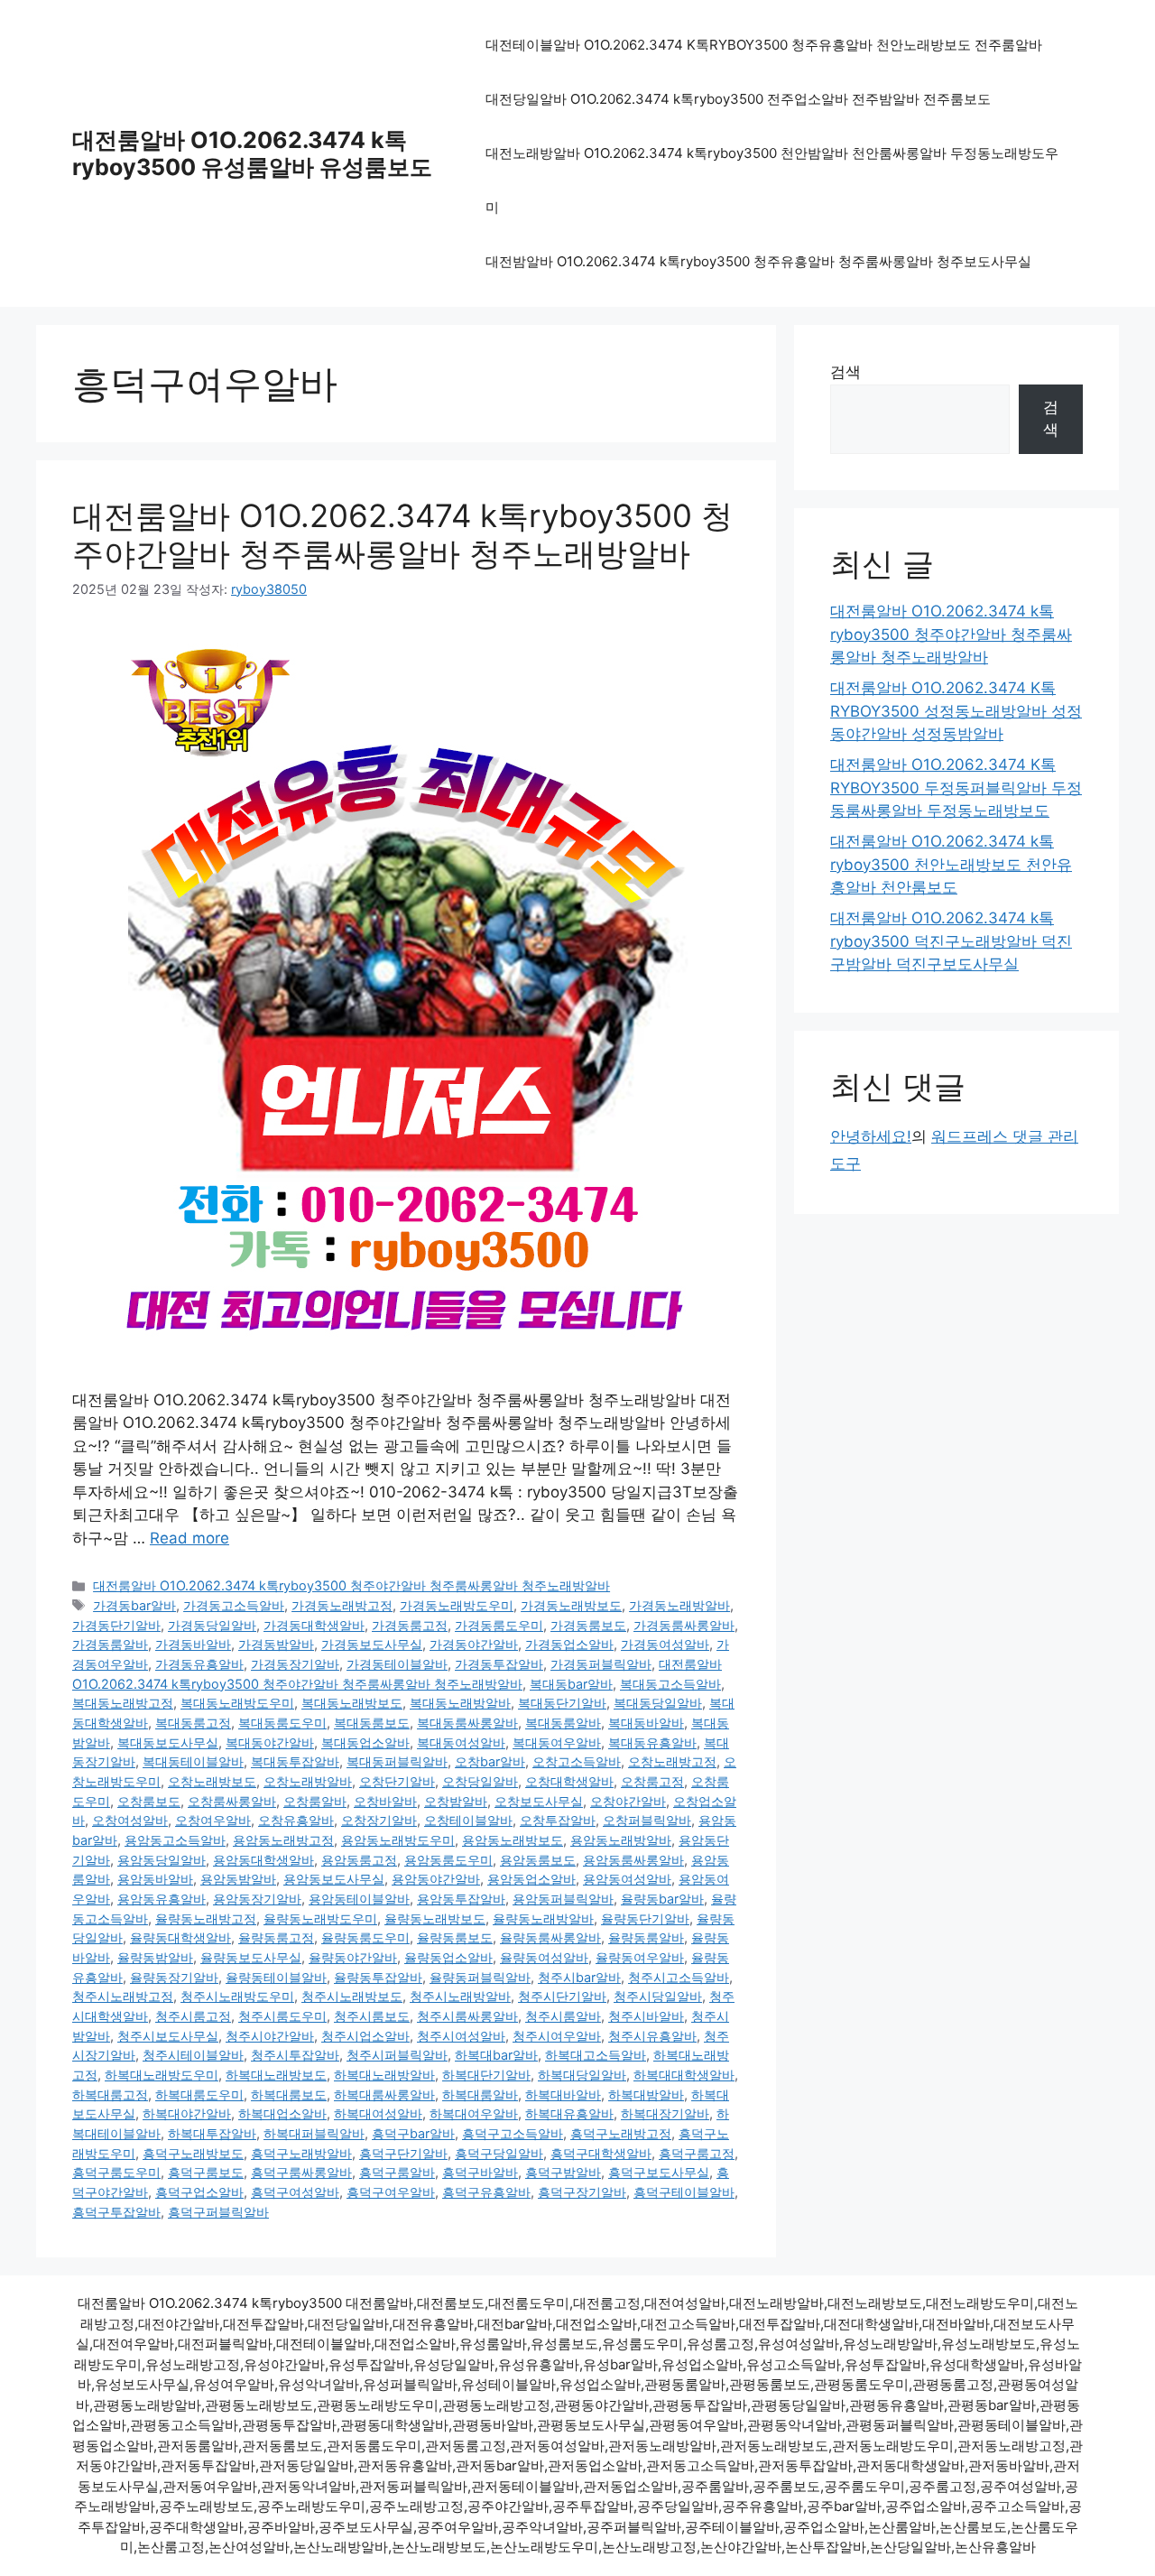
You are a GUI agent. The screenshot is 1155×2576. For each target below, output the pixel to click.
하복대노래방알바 (384, 2075)
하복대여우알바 (474, 2113)
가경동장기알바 (295, 1664)
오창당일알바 (480, 1781)
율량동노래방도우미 (320, 1918)
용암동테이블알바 (359, 1899)
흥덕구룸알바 (397, 2172)
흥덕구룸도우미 (116, 2172)
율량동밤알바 (155, 1957)
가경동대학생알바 (314, 1625)
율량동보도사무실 (251, 1957)
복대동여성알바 (461, 1742)
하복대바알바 (563, 2094)
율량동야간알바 (353, 1957)
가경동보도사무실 (372, 1644)
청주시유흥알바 (652, 2036)
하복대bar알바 (496, 2055)
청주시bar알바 (579, 1977)
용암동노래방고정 (283, 1840)
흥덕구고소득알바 (513, 2133)
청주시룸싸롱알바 (467, 2016)
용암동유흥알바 (162, 1899)
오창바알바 (385, 1801)
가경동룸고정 (410, 1625)
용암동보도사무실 (334, 1879)
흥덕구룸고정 (697, 2153)
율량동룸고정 (276, 1937)
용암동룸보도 (538, 1860)
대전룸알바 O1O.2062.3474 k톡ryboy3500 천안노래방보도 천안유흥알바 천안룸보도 (951, 864)
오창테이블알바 (468, 1820)
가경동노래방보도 (571, 1605)
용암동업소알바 (531, 1879)
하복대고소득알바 (596, 2055)
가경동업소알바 (569, 1644)
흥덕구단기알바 (403, 2153)
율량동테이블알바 (276, 1977)
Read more (189, 1538)
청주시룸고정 (193, 2016)
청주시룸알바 (563, 2016)
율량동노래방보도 (435, 1918)
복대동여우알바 (557, 1742)
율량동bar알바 (662, 1899)
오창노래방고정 (672, 1761)
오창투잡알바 (558, 1820)
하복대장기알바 (665, 2113)
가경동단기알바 (116, 1625)
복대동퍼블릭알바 (397, 1761)
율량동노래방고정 (206, 1918)
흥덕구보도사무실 (659, 2172)
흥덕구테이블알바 (684, 2192)
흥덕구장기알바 (582, 2192)
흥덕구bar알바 (413, 2133)
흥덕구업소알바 (199, 2192)
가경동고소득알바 (234, 1605)
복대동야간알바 (270, 1742)
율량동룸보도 (455, 1937)
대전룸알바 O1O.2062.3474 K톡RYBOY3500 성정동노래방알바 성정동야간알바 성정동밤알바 (956, 711)
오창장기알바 (379, 1820)
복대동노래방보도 (352, 1703)
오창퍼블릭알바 (647, 1820)
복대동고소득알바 (670, 1684)
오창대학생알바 (569, 1781)
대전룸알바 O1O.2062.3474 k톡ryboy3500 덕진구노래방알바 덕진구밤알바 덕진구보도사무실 (951, 941)
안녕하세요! (871, 1136)
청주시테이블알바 (193, 2055)
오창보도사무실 (539, 1801)
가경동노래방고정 (342, 1605)
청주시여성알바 (461, 2036)
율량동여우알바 (640, 1957)
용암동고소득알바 (175, 1840)
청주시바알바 (646, 2016)
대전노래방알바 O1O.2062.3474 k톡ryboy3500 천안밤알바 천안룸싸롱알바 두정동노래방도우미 (772, 180)
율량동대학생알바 (180, 1937)
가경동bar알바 (134, 1605)
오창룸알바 (315, 1801)
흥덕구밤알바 (563, 2172)
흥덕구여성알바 (295, 2192)
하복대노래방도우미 (162, 2075)
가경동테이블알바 (397, 1664)
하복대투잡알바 (212, 2133)
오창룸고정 (652, 1781)
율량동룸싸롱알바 (550, 1937)
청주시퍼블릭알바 (397, 2055)
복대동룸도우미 (282, 1723)
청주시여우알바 (557, 2036)
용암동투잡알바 (461, 1899)
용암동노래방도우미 (398, 1840)
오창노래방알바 (308, 1781)
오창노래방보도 (212, 1781)
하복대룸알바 (480, 2094)
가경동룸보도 (588, 1625)
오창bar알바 (490, 1761)
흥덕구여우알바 (391, 2192)
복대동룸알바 (563, 1723)
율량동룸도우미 (365, 1937)
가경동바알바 (193, 1644)
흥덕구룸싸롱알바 (301, 2172)
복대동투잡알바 (295, 1761)
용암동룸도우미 (448, 1860)
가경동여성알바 (665, 1644)
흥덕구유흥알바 (486, 2192)
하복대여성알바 (378, 2113)
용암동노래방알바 (621, 1840)
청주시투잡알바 (295, 2055)
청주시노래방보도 (352, 1996)
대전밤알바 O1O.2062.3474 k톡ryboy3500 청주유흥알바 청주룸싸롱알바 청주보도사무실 (758, 261)
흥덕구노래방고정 (621, 2133)
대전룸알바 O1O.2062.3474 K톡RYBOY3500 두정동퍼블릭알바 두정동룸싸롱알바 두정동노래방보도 (956, 788)
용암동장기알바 (257, 1899)
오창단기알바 (397, 1781)
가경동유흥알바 (199, 1664)
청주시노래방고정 (123, 1996)
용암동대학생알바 (263, 1860)
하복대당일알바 (582, 2075)
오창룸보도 (149, 1801)
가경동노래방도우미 (457, 1605)
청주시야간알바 (270, 2036)
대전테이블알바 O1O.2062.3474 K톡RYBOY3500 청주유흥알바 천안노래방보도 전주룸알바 (764, 45)
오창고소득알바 (577, 1761)
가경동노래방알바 (679, 1605)
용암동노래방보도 (513, 1840)
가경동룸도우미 (499, 1625)
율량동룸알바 (646, 1937)
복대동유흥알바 (652, 1742)
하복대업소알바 (282, 2113)
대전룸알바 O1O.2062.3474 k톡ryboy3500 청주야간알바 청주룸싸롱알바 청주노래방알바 (402, 534)
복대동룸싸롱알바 (467, 1723)
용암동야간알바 (436, 1879)
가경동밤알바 (276, 1644)
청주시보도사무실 (168, 2036)
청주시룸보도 (372, 2016)
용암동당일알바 (162, 1860)
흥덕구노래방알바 (301, 2153)
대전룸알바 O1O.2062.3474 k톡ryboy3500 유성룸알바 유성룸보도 (252, 153)
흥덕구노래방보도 (193, 2153)
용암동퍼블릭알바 (563, 1899)
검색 (845, 372)
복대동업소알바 (365, 1742)
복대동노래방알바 (460, 1703)
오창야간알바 (628, 1801)
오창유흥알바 (296, 1820)
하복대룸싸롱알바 (384, 2094)
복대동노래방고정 (123, 1703)
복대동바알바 (646, 1723)
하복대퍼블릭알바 (314, 2133)
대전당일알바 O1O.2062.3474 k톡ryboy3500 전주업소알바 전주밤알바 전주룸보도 (738, 99)
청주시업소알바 (365, 2036)
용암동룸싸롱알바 (633, 1860)
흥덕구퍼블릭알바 (218, 2212)
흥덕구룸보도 (206, 2172)
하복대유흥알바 (569, 2113)
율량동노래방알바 (543, 1918)
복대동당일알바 (658, 1703)
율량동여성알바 (544, 1957)
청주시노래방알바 (460, 1996)
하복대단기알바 (486, 2075)
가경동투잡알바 (499, 1664)
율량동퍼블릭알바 (480, 1977)
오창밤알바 (456, 1801)
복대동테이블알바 (193, 1761)
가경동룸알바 (110, 1644)
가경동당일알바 (212, 1625)
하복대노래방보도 (276, 2075)
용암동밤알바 (238, 1879)
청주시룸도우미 (282, 2016)
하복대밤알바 (646, 2094)
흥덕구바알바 (480, 2172)
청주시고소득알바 (679, 1977)
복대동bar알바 (571, 1684)
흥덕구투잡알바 (116, 2212)
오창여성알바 (130, 1820)
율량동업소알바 (448, 1957)
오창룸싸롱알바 (232, 1801)
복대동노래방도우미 (237, 1703)
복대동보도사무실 (168, 1742)
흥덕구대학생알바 (601, 2153)
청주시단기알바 (562, 1996)
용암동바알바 (155, 1879)
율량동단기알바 (645, 1918)
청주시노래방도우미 (237, 1996)
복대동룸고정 (193, 1723)
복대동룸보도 (372, 1723)
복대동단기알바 (562, 1703)
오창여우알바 (213, 1820)
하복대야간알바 (187, 2113)
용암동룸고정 (359, 1860)
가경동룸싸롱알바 (684, 1625)
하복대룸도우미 (199, 2094)
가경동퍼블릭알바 (601, 1664)
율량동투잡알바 (378, 1977)
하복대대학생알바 (684, 2075)
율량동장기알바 (174, 1977)
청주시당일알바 (658, 1996)
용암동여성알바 (627, 1879)
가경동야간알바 (474, 1644)
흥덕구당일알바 (499, 2153)
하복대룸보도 (289, 2094)
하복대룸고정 (110, 2094)
